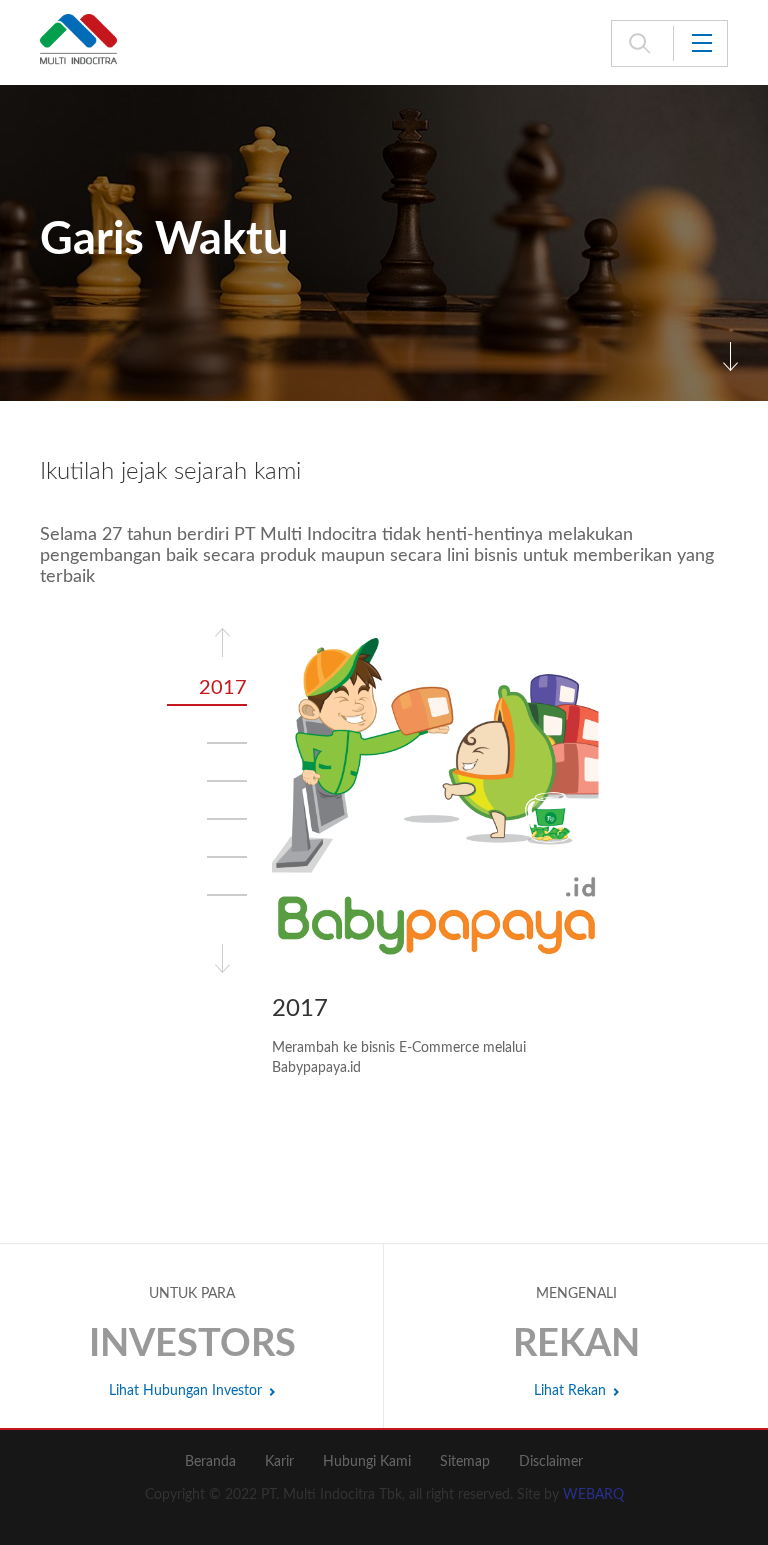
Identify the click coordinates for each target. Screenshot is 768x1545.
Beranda (210, 1462)
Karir (279, 1462)
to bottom (730, 356)
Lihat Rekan (570, 1391)
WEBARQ (593, 1495)
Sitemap (465, 1462)
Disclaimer (551, 1462)
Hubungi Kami (367, 1462)
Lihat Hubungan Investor (185, 1391)
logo (78, 40)
